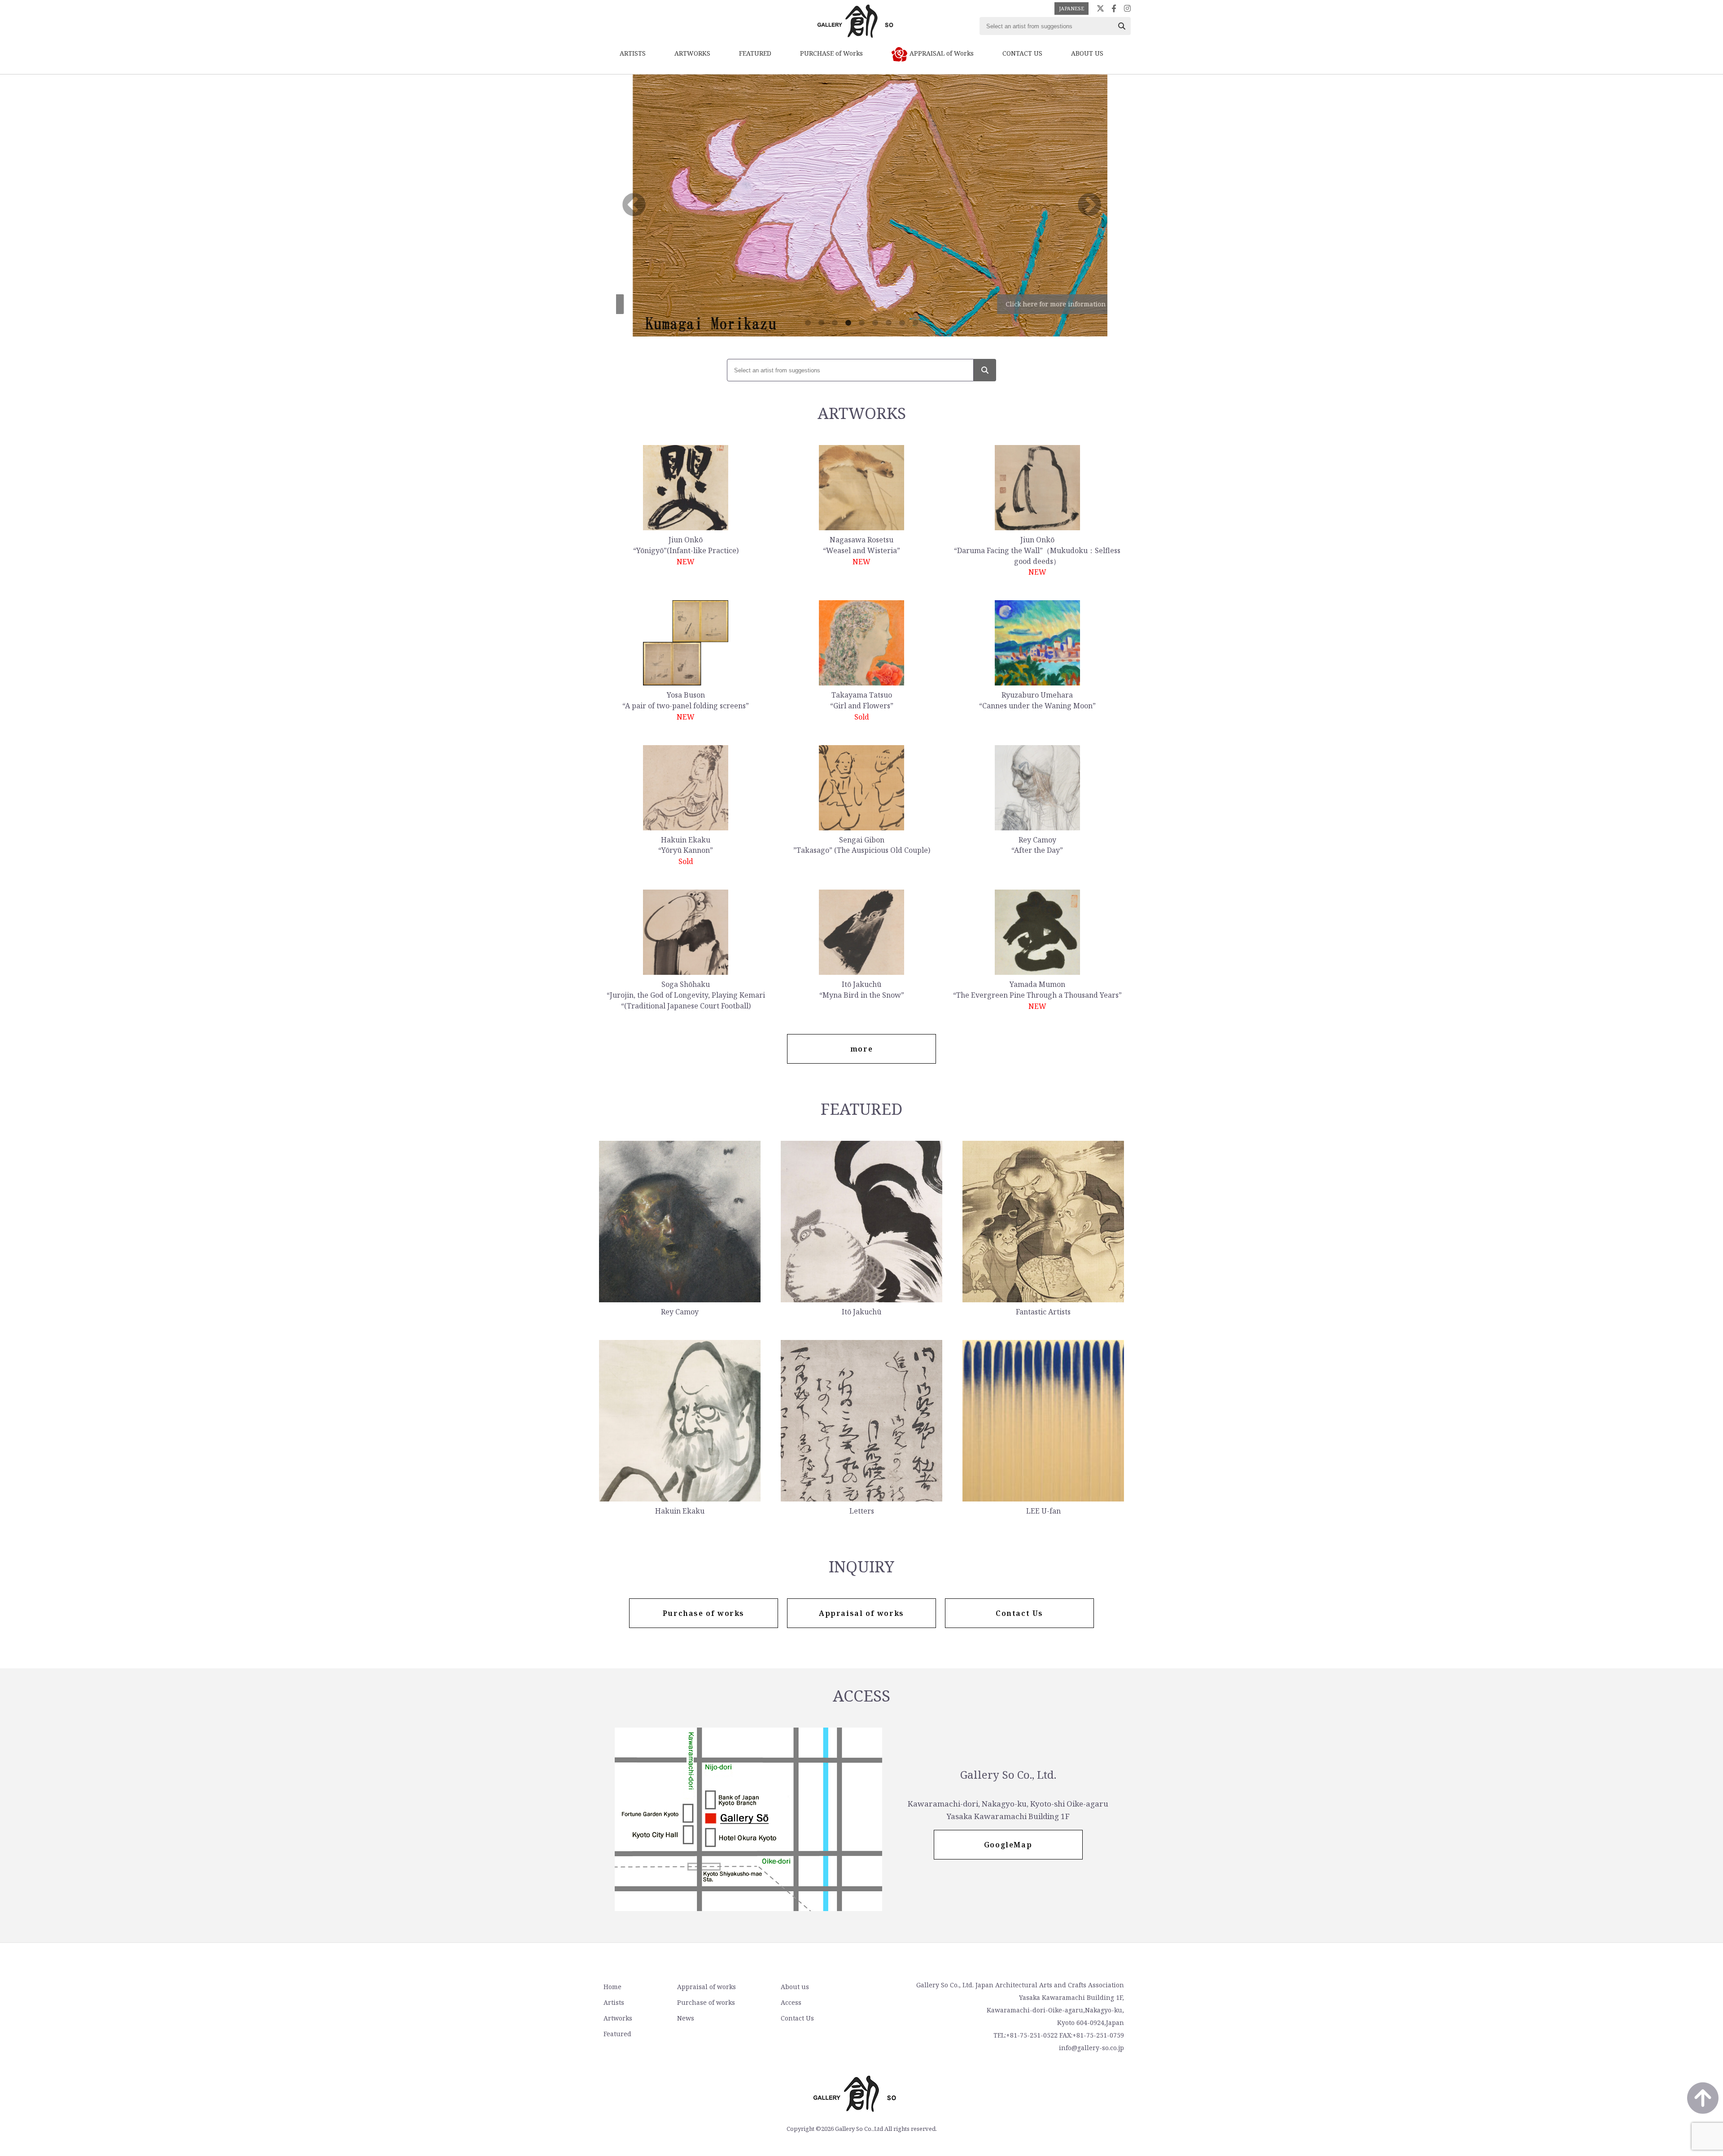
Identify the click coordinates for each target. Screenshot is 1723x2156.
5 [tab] (861, 323)
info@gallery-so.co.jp (1091, 2048)
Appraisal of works (706, 1987)
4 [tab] (848, 323)
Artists (614, 2002)
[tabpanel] (862, 205)
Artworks (618, 2018)
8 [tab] (902, 323)
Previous (634, 205)
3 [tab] (835, 323)
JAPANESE (1071, 8)
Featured (617, 2034)
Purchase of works (706, 2002)
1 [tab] (808, 323)
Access (791, 2002)
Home (612, 1987)
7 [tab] (888, 323)
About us (795, 1987)
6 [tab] (875, 323)
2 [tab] (821, 323)
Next (1089, 205)
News (686, 2018)
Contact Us (797, 2018)
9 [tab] (915, 323)
